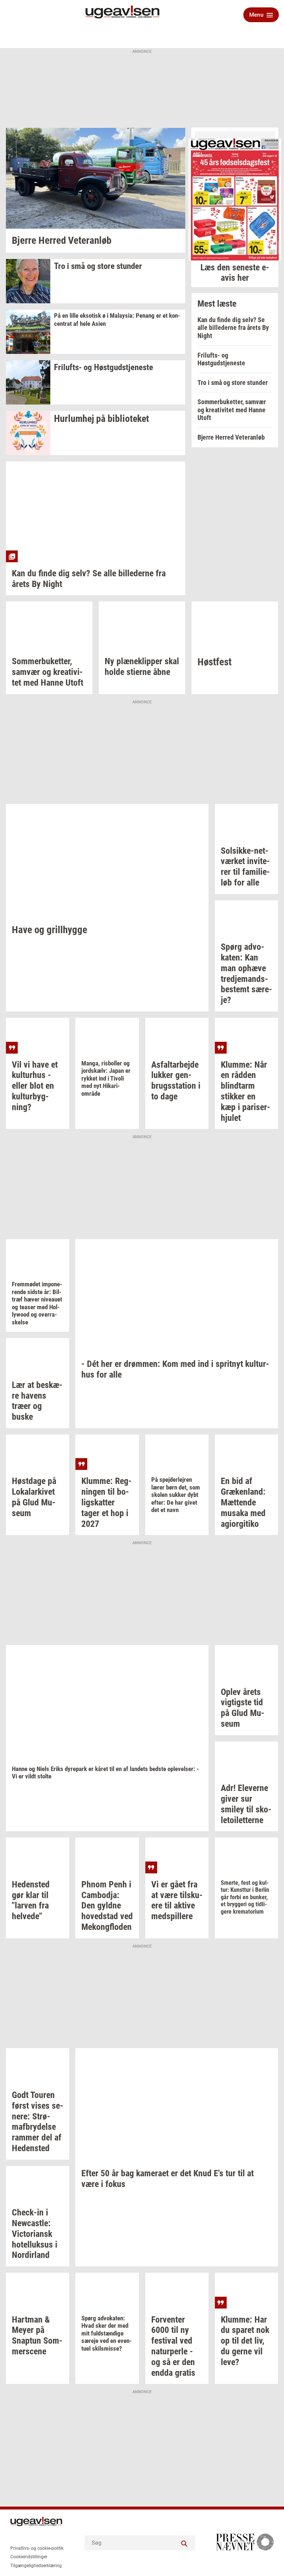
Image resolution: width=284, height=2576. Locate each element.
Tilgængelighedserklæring (36, 2566)
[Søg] (184, 2543)
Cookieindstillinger (29, 2557)
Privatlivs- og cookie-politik (37, 2548)
